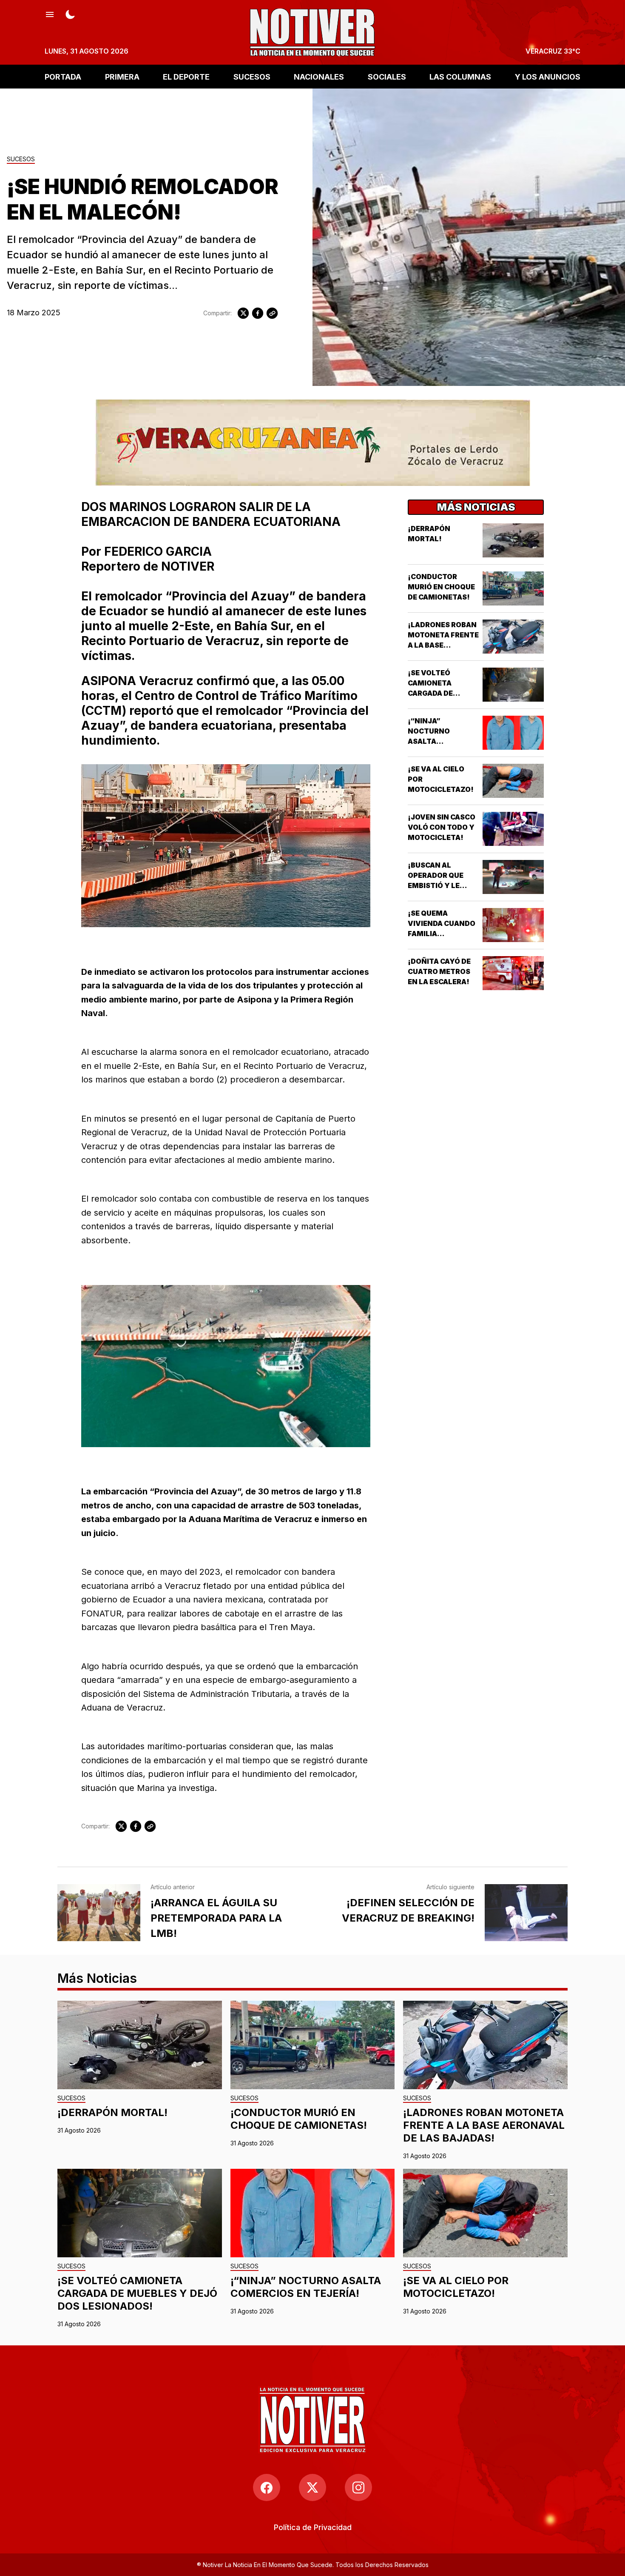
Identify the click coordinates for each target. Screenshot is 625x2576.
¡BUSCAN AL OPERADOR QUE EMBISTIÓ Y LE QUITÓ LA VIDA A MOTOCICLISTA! (437, 885)
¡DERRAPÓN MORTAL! (112, 2112)
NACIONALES (319, 76)
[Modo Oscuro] (70, 14)
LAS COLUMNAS (460, 76)
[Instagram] (358, 2487)
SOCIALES (387, 76)
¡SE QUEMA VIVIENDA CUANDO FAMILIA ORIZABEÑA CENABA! (442, 934)
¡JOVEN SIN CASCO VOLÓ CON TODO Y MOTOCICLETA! (442, 827)
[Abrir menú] (50, 14)
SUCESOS (252, 76)
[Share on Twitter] (243, 313)
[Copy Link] (272, 313)
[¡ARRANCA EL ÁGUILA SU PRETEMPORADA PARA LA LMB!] (99, 1913)
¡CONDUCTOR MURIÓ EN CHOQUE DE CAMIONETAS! (441, 587)
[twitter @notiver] (312, 2487)
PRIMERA (122, 76)
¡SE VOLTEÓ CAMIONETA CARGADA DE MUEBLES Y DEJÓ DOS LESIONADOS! (441, 693)
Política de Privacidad (313, 2527)
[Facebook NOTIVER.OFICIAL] (267, 2487)
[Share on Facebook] (258, 313)
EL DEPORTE (186, 76)
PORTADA (63, 76)
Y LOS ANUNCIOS (548, 76)
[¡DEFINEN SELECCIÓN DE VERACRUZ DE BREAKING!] (526, 1913)
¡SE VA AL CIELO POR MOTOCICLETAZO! (456, 2287)
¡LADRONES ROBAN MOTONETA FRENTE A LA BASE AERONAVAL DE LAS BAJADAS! (443, 645)
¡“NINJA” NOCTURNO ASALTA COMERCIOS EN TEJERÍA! (435, 741)
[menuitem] (313, 2527)
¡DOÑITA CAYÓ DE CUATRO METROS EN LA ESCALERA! (439, 971)
